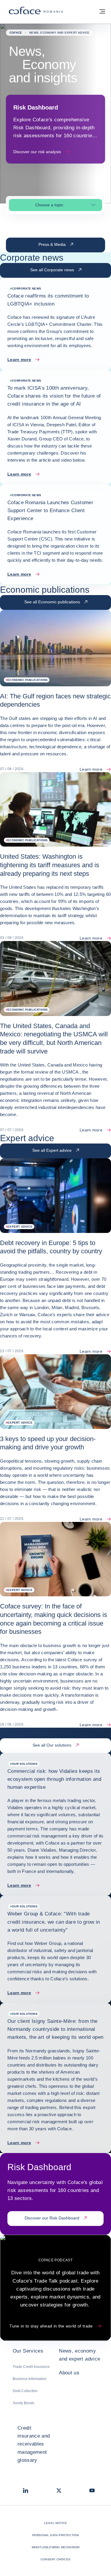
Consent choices (55, 2559)
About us (69, 2373)
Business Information (30, 2379)
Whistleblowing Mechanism (56, 2547)
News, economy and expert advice (79, 2355)
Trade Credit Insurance (31, 2367)
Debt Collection (25, 2391)
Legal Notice (55, 2523)
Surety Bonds (24, 2403)
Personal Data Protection (56, 2535)
